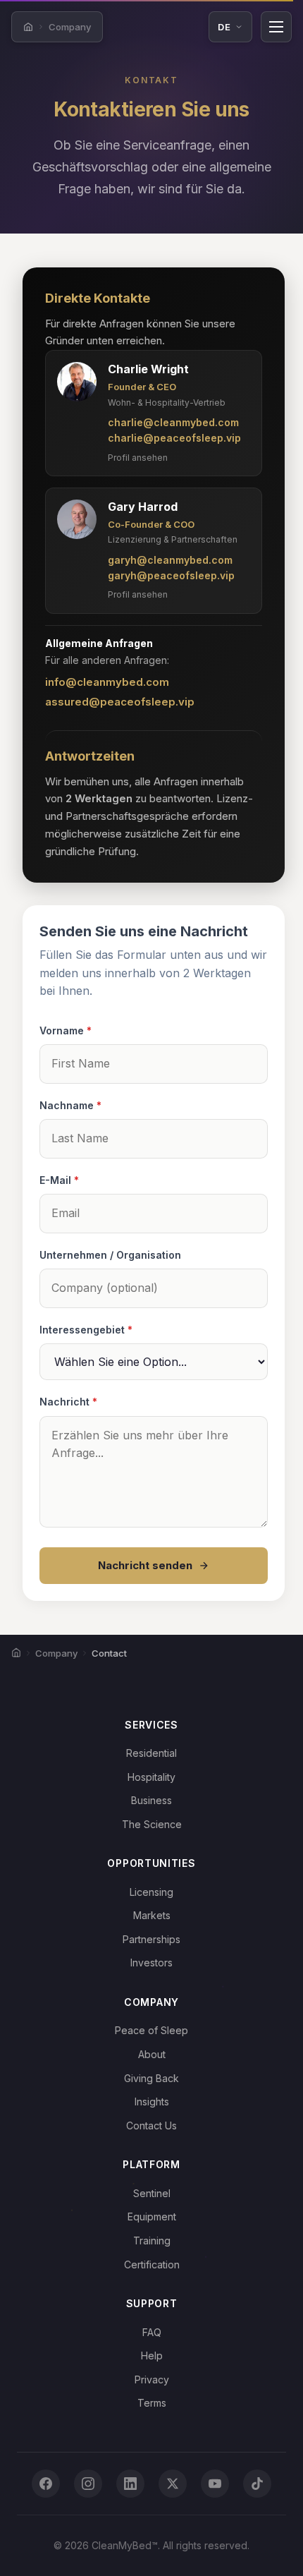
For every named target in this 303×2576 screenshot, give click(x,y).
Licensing (151, 1892)
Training (152, 2241)
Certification (152, 2264)
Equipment (152, 2217)
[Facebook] (46, 2484)
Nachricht (68, 1402)
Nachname (70, 1105)
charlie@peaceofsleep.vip (174, 438)
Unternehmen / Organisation (110, 1255)
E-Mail (59, 1180)
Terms (152, 2403)
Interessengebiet (86, 1330)
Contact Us (151, 2125)
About (152, 2054)
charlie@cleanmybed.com (173, 422)
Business (151, 1800)
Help (152, 2356)
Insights (152, 2102)
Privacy (152, 2380)
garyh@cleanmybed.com (170, 560)
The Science (152, 1824)
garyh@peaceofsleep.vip (171, 575)
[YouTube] (215, 2484)
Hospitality (151, 1777)
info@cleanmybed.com (107, 682)
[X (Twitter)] (173, 2484)
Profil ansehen (138, 458)
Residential (151, 1753)
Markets (152, 1915)
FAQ (152, 2332)
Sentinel (152, 2193)
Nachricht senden (145, 1565)
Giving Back (151, 2078)
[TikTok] (257, 2484)
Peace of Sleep (151, 2030)
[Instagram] (88, 2484)
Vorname (66, 1030)
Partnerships (151, 1939)
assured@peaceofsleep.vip (120, 702)
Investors (151, 1963)
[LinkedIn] (130, 2484)
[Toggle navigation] (276, 27)
